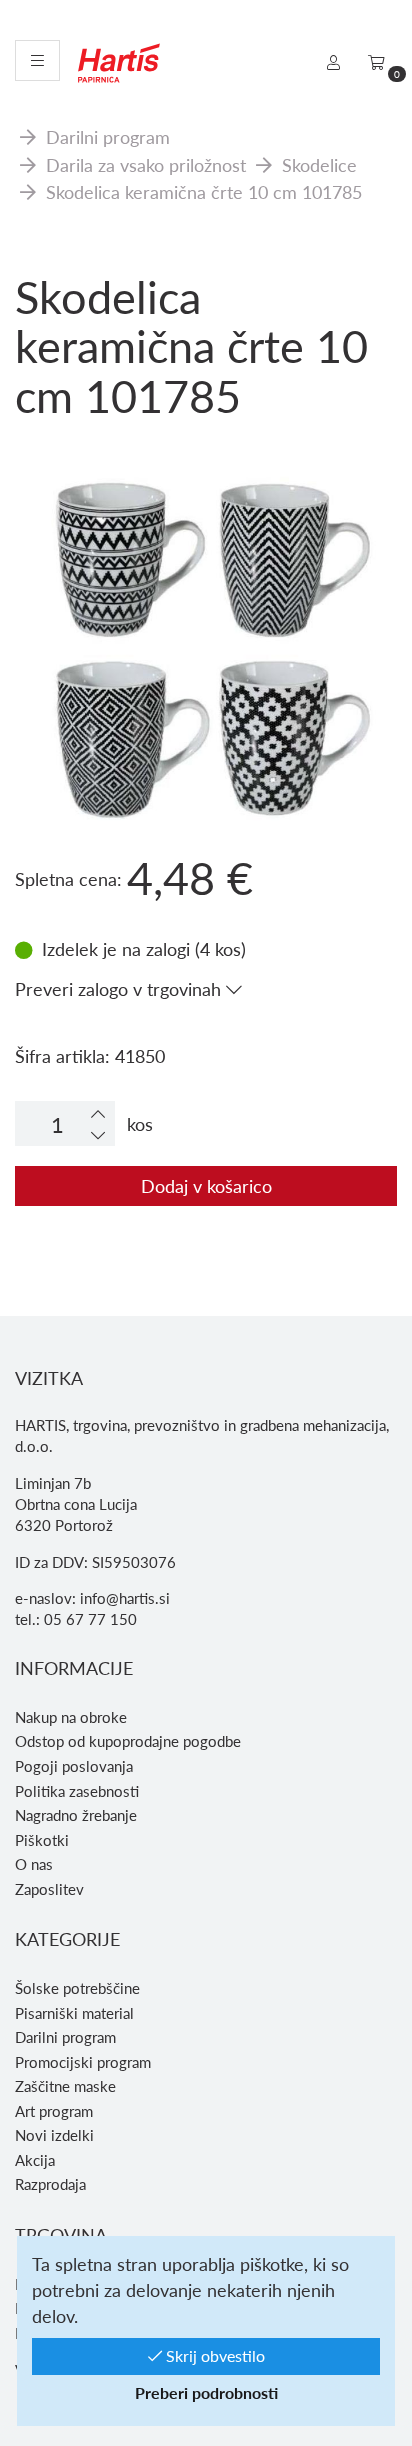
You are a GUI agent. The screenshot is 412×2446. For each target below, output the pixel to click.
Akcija (35, 2160)
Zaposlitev (49, 1889)
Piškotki (42, 1840)
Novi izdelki (54, 2135)
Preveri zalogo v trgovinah (120, 988)
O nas (34, 1864)
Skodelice (319, 164)
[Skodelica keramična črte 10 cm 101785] (206, 542)
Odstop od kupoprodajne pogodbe (128, 1741)
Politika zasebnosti (77, 1791)
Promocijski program (83, 2062)
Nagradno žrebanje (76, 1815)
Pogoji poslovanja (74, 1766)
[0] (376, 62)
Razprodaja (50, 2184)
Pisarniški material (74, 2013)
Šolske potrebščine (77, 1988)
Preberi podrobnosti (206, 2392)
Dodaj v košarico (206, 1185)
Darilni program (108, 136)
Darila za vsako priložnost (146, 164)
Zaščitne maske (65, 2086)
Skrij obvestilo (213, 2355)
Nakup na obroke (71, 1717)
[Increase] (98, 1113)
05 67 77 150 (90, 1619)
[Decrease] (98, 1134)
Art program (54, 2111)
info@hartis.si (125, 1598)
